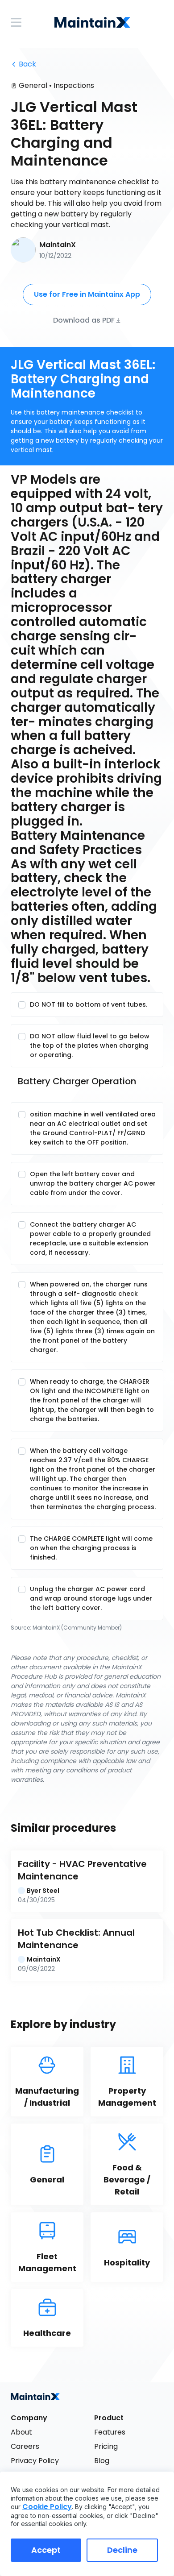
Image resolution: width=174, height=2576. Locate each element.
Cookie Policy (47, 2507)
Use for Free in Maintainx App (87, 294)
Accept (46, 2550)
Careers (25, 2446)
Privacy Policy (35, 2461)
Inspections (74, 85)
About (21, 2432)
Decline (122, 2550)
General (33, 85)
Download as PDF (84, 320)
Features (110, 2432)
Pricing (106, 2446)
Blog (102, 2461)
